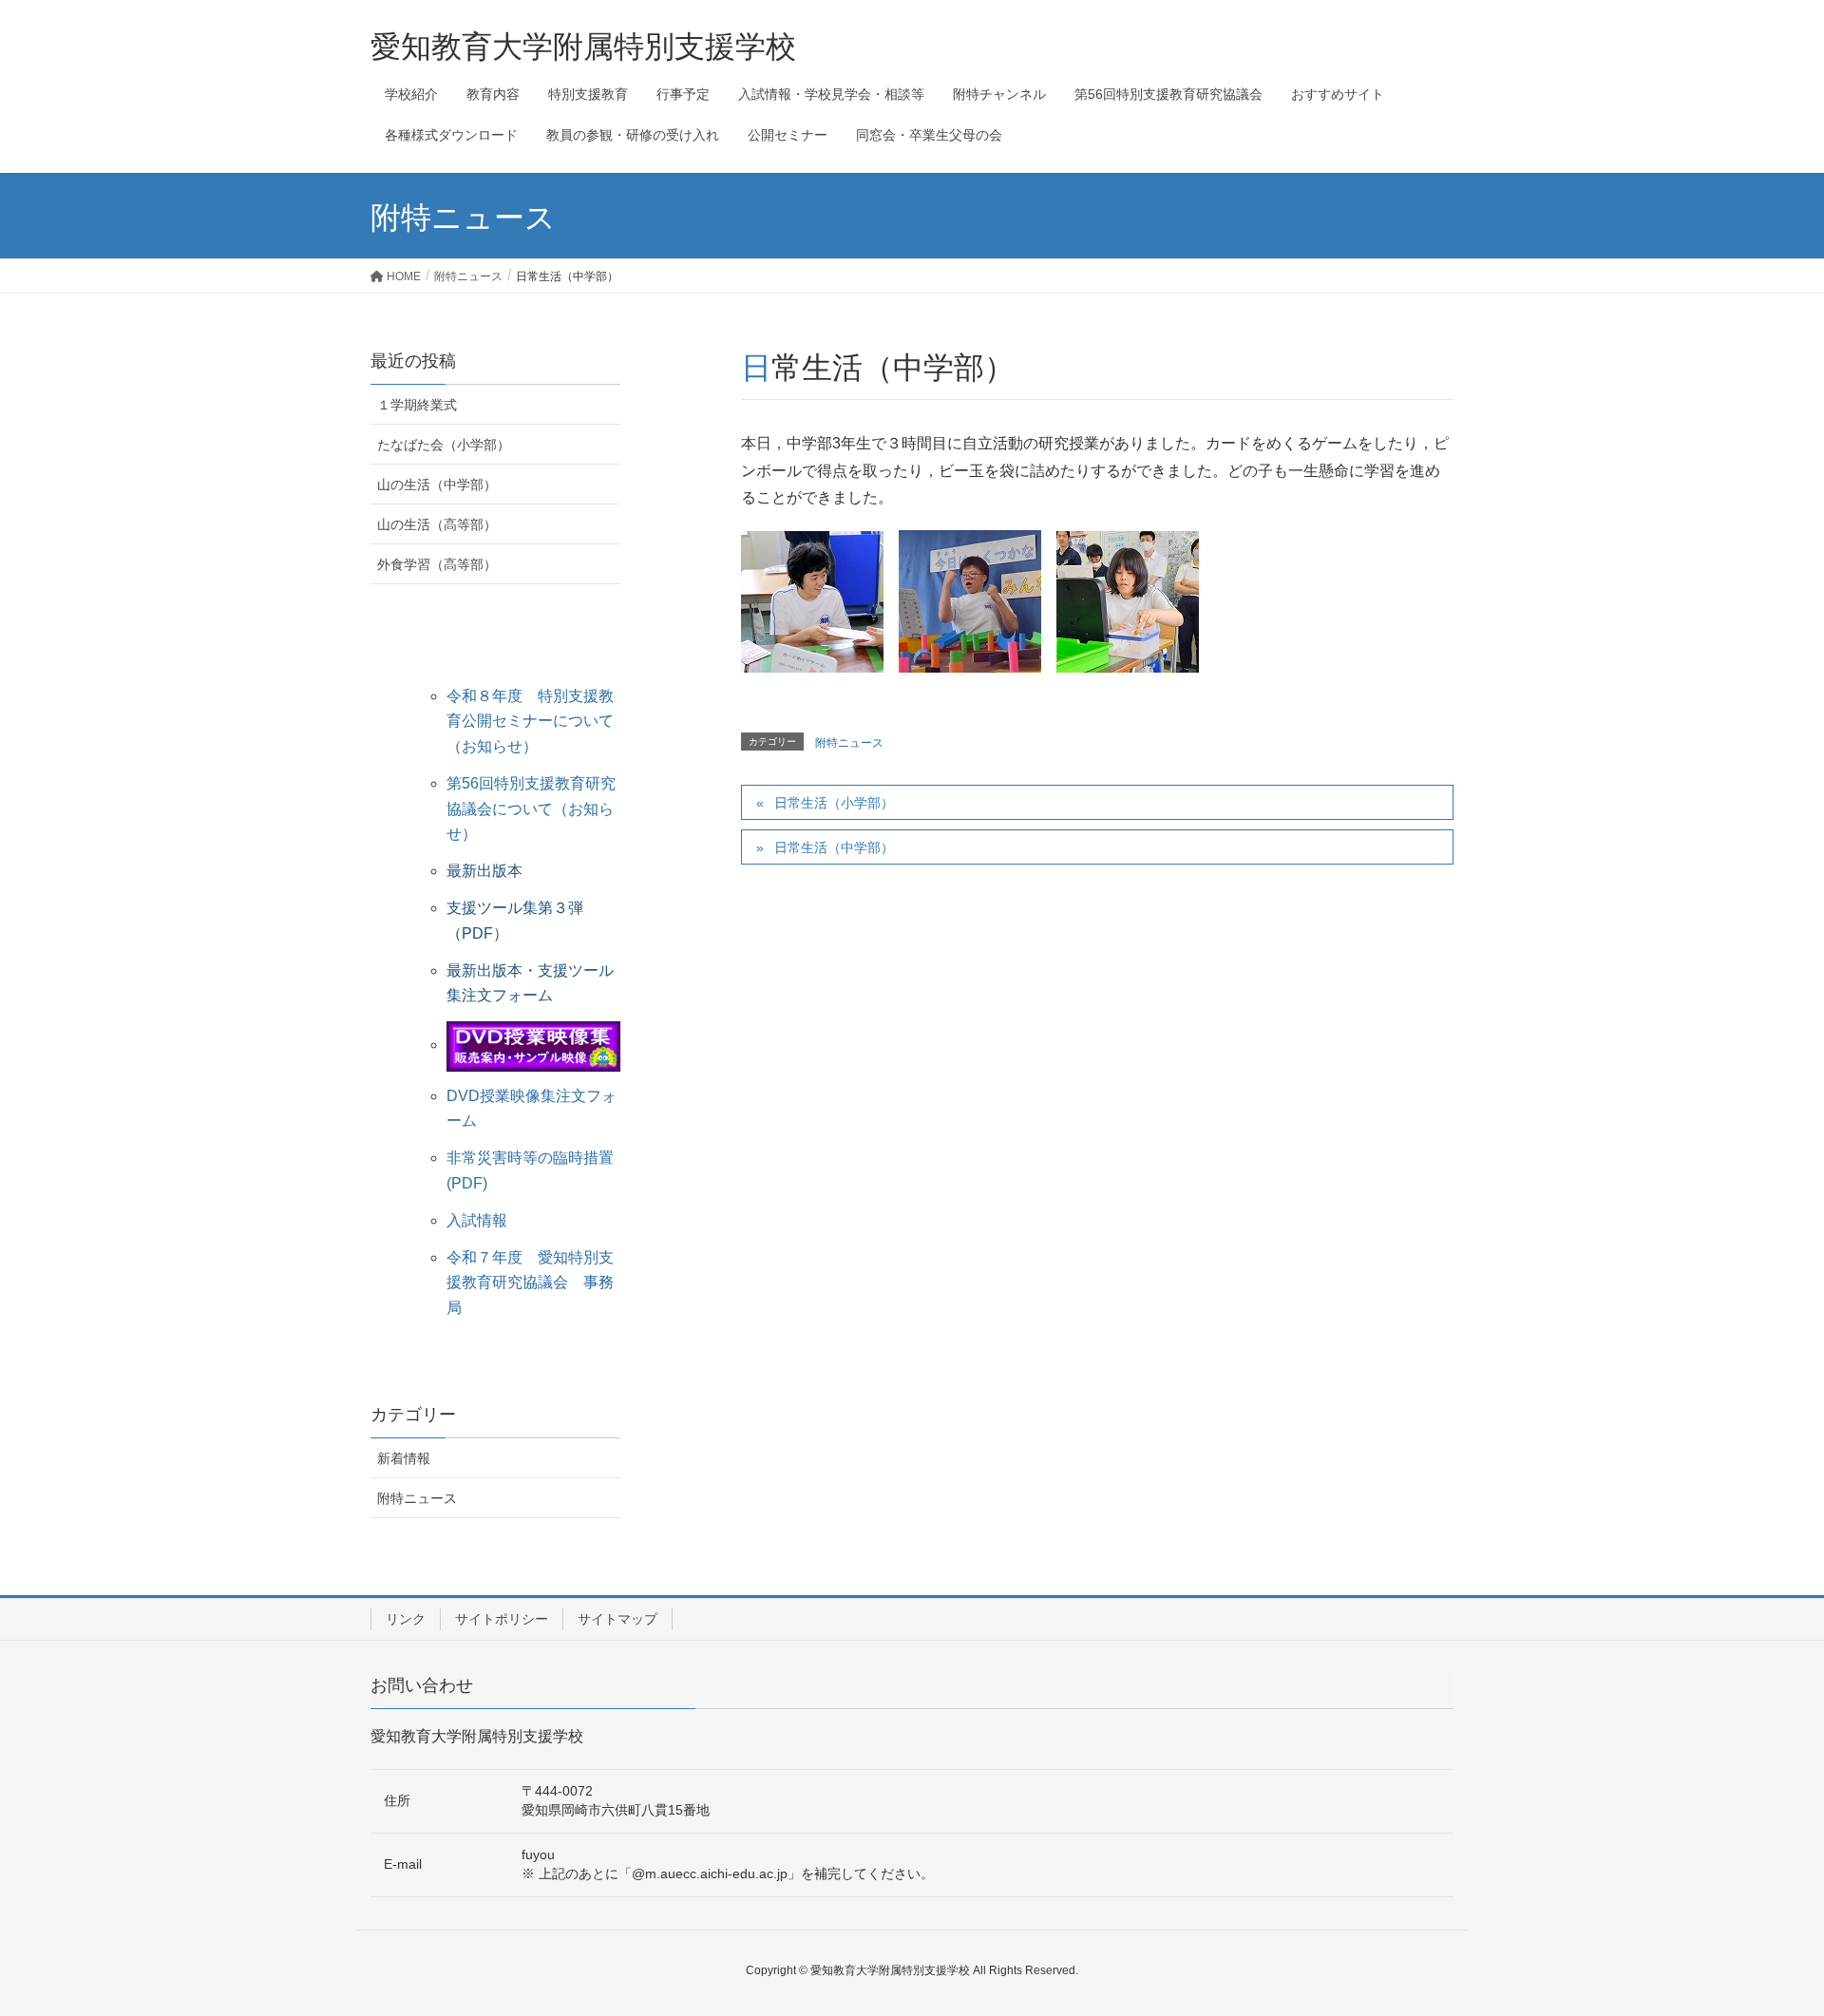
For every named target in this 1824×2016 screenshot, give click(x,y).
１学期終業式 (417, 405)
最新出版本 (484, 871)
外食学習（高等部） (437, 564)
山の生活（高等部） (437, 524)
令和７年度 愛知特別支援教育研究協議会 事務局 (530, 1283)
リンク (406, 1619)
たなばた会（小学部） (444, 445)
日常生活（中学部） (834, 847)
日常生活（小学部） (834, 803)
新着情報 (404, 1458)
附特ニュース (849, 743)
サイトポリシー (502, 1619)
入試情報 (477, 1220)
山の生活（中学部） (437, 485)
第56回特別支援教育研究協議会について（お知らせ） (531, 808)
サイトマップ (617, 1619)
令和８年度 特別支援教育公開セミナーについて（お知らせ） (530, 721)
